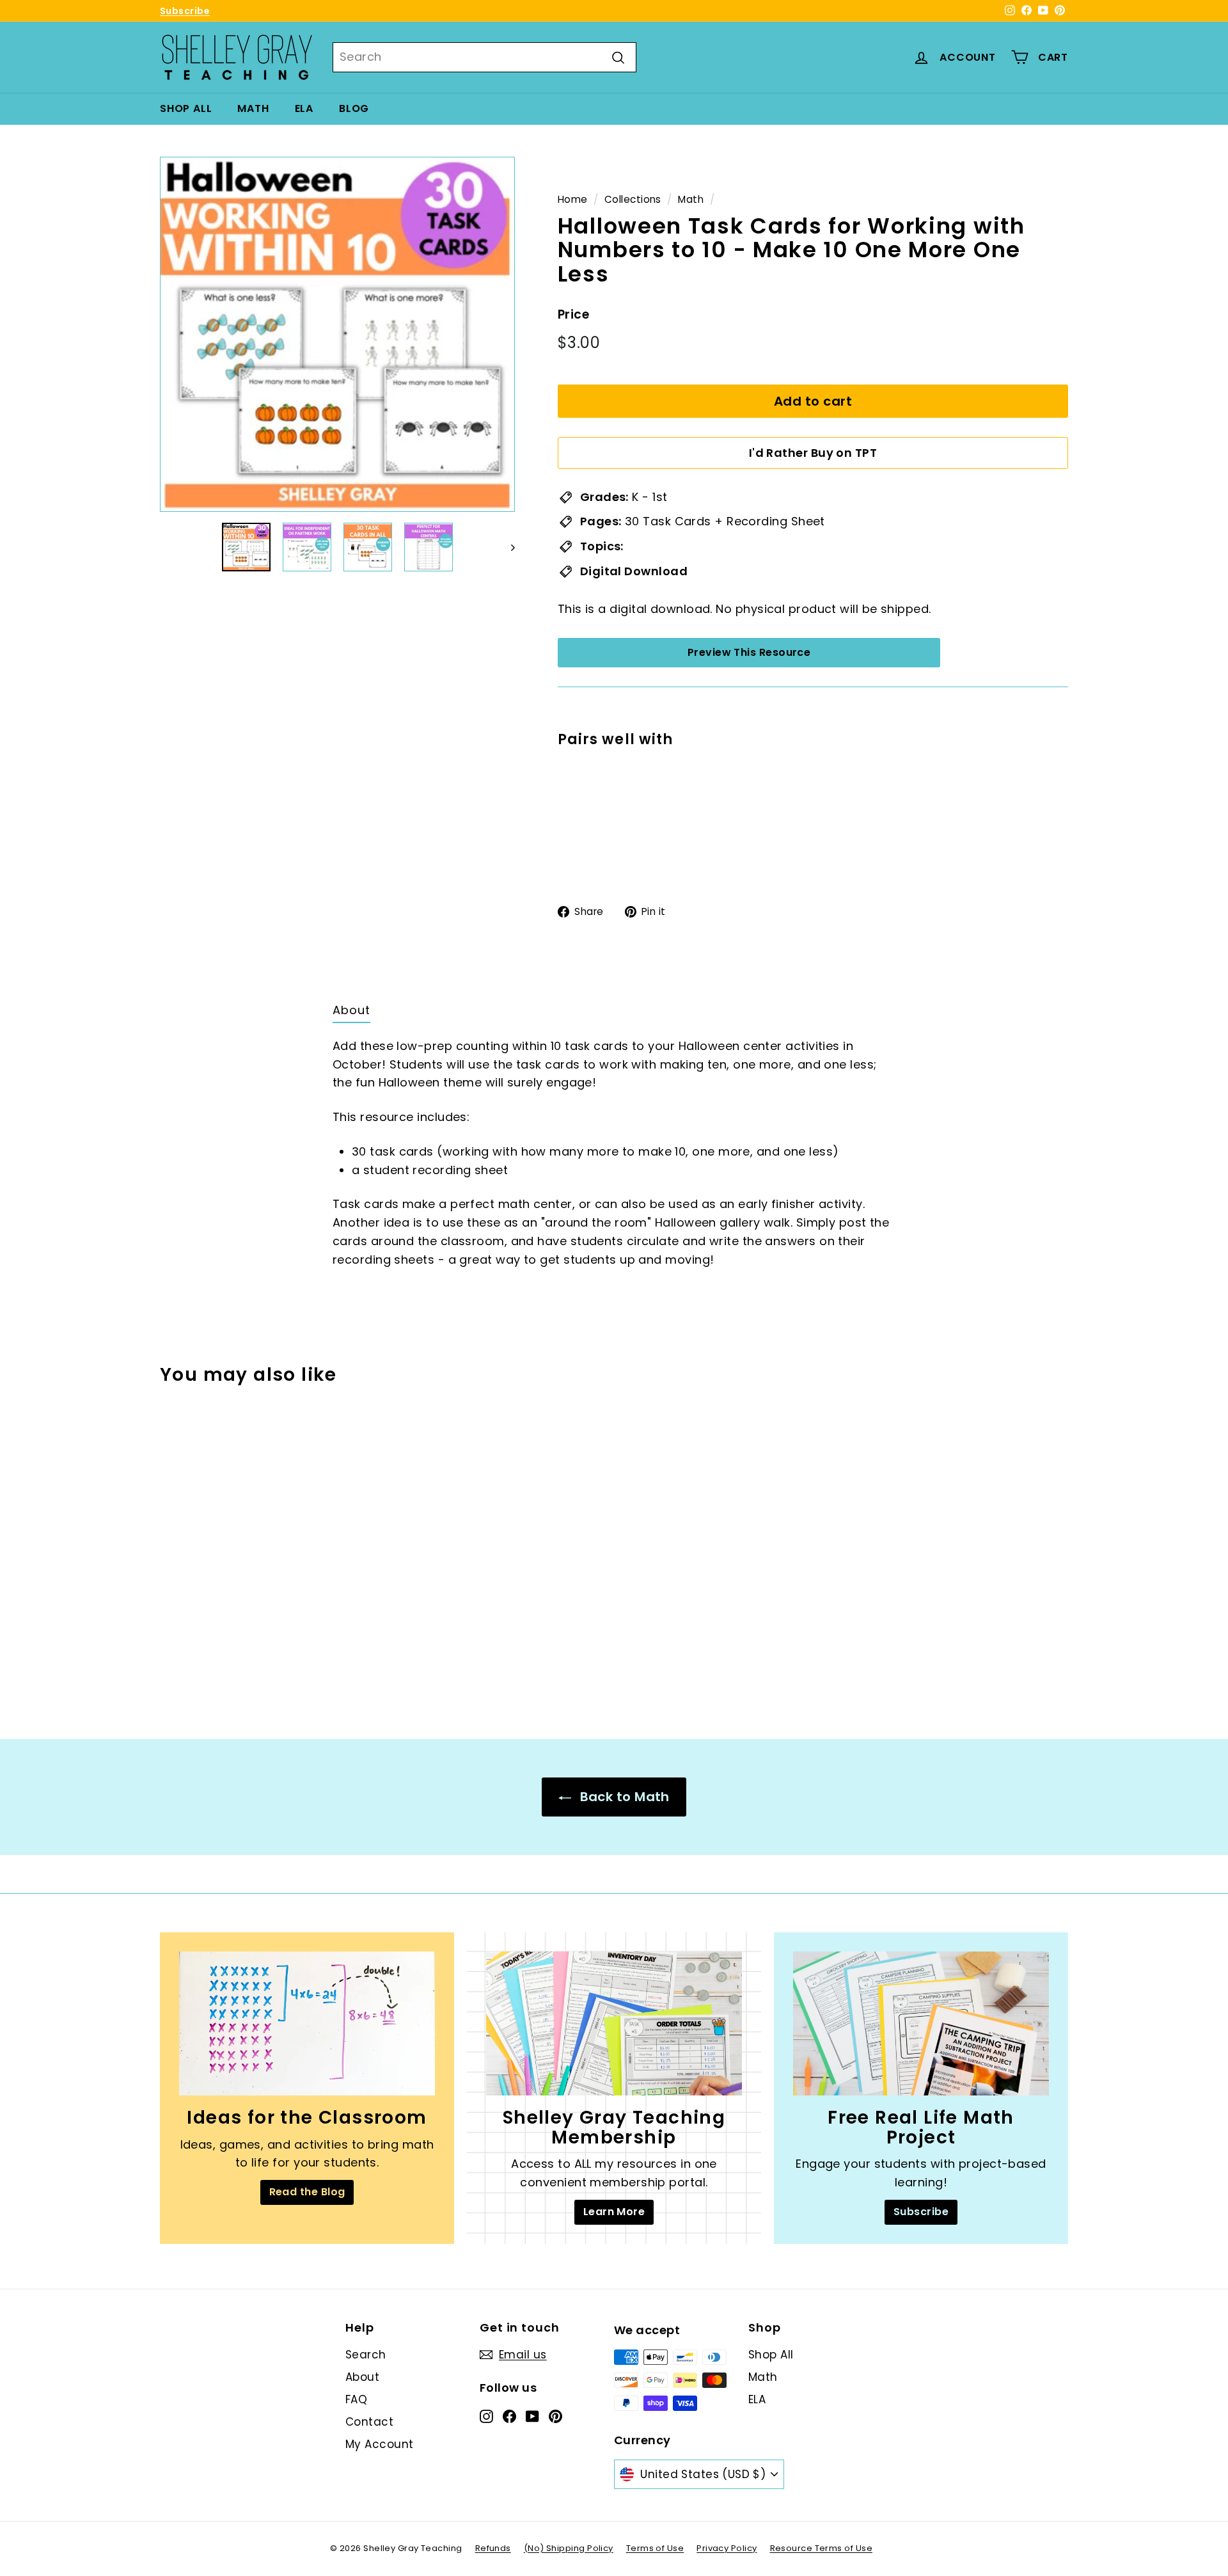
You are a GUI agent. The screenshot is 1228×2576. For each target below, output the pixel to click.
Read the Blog (307, 2192)
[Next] (507, 547)
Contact (369, 2422)
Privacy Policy (727, 2548)
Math (253, 108)
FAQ (356, 2399)
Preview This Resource (749, 652)
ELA (304, 108)
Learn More (614, 2212)
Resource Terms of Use (821, 2548)
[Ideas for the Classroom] (307, 2023)
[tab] (351, 1014)
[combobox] (484, 57)
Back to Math (623, 1797)
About (362, 2377)
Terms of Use (655, 2548)
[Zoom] (337, 334)
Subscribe (185, 11)
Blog (354, 108)
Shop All (186, 108)
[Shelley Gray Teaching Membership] (614, 2023)
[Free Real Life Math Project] (921, 2023)
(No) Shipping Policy (569, 2548)
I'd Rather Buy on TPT (813, 453)
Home (573, 199)
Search (366, 2355)
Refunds (493, 2548)
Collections (633, 199)
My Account (380, 2444)
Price (573, 314)
